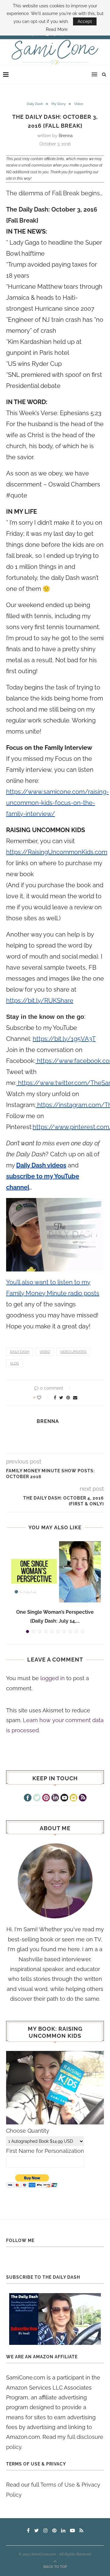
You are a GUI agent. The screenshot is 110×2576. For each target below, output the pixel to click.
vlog (15, 1363)
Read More (57, 29)
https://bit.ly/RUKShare (40, 1001)
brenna (66, 136)
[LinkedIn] (55, 1798)
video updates (73, 1352)
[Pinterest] (46, 1798)
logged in (53, 1678)
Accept (85, 21)
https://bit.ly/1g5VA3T (64, 1039)
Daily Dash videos (41, 1165)
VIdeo (79, 104)
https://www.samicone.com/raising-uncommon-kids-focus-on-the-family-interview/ (57, 803)
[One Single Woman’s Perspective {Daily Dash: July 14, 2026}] (55, 1572)
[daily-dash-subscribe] (55, 2319)
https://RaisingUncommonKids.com (57, 852)
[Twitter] (37, 1798)
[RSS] (83, 1798)
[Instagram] (73, 1798)
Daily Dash (35, 104)
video (45, 1352)
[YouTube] (64, 1798)
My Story (59, 104)
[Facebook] (28, 1798)
